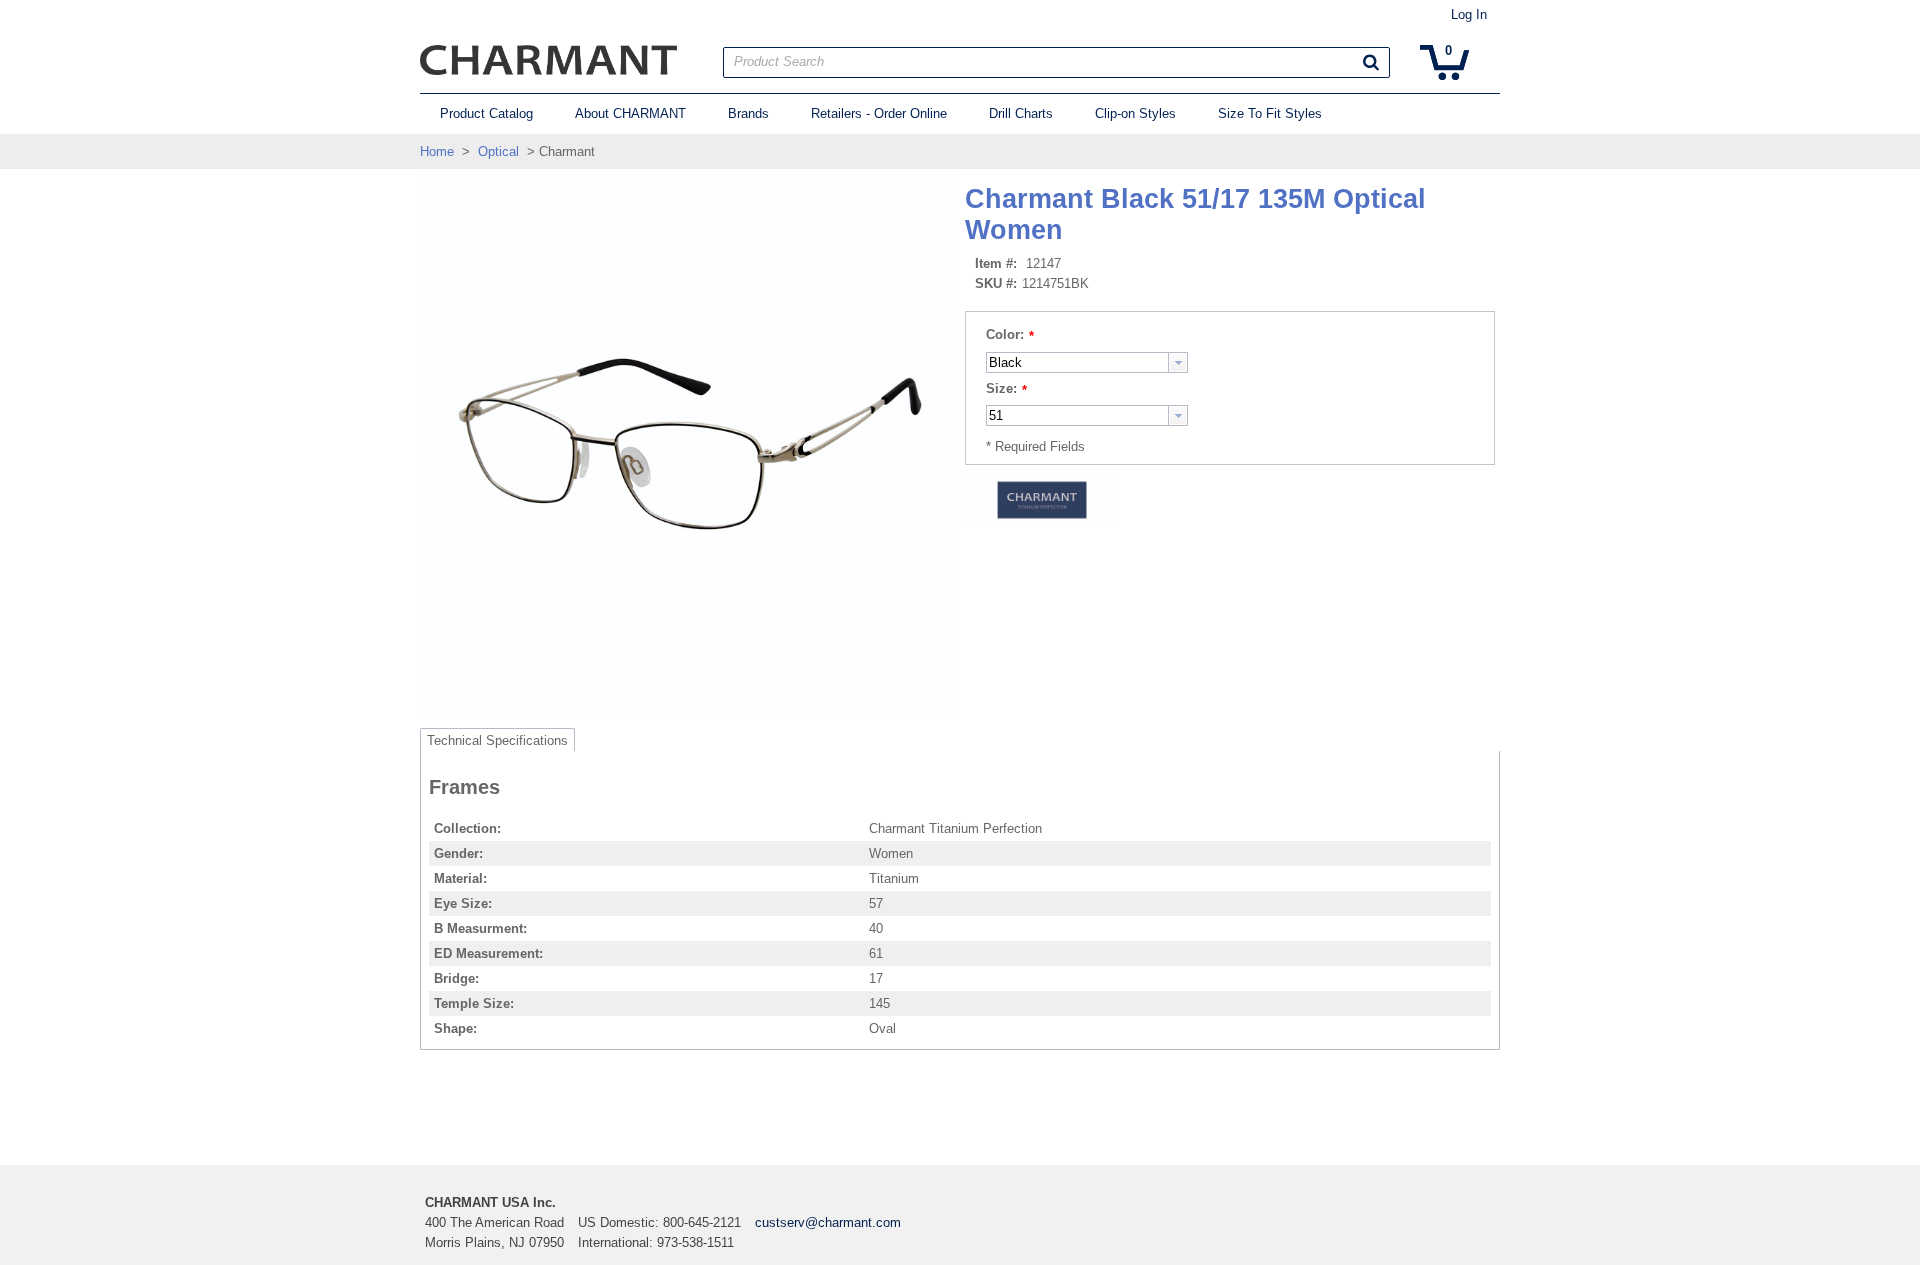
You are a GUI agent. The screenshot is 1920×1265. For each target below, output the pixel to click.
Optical (498, 151)
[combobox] (1087, 362)
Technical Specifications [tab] (497, 740)
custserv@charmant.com (828, 1222)
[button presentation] (1178, 362)
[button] (1371, 62)
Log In (1469, 14)
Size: (1001, 388)
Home (437, 151)
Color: (1005, 334)
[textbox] (1077, 362)
